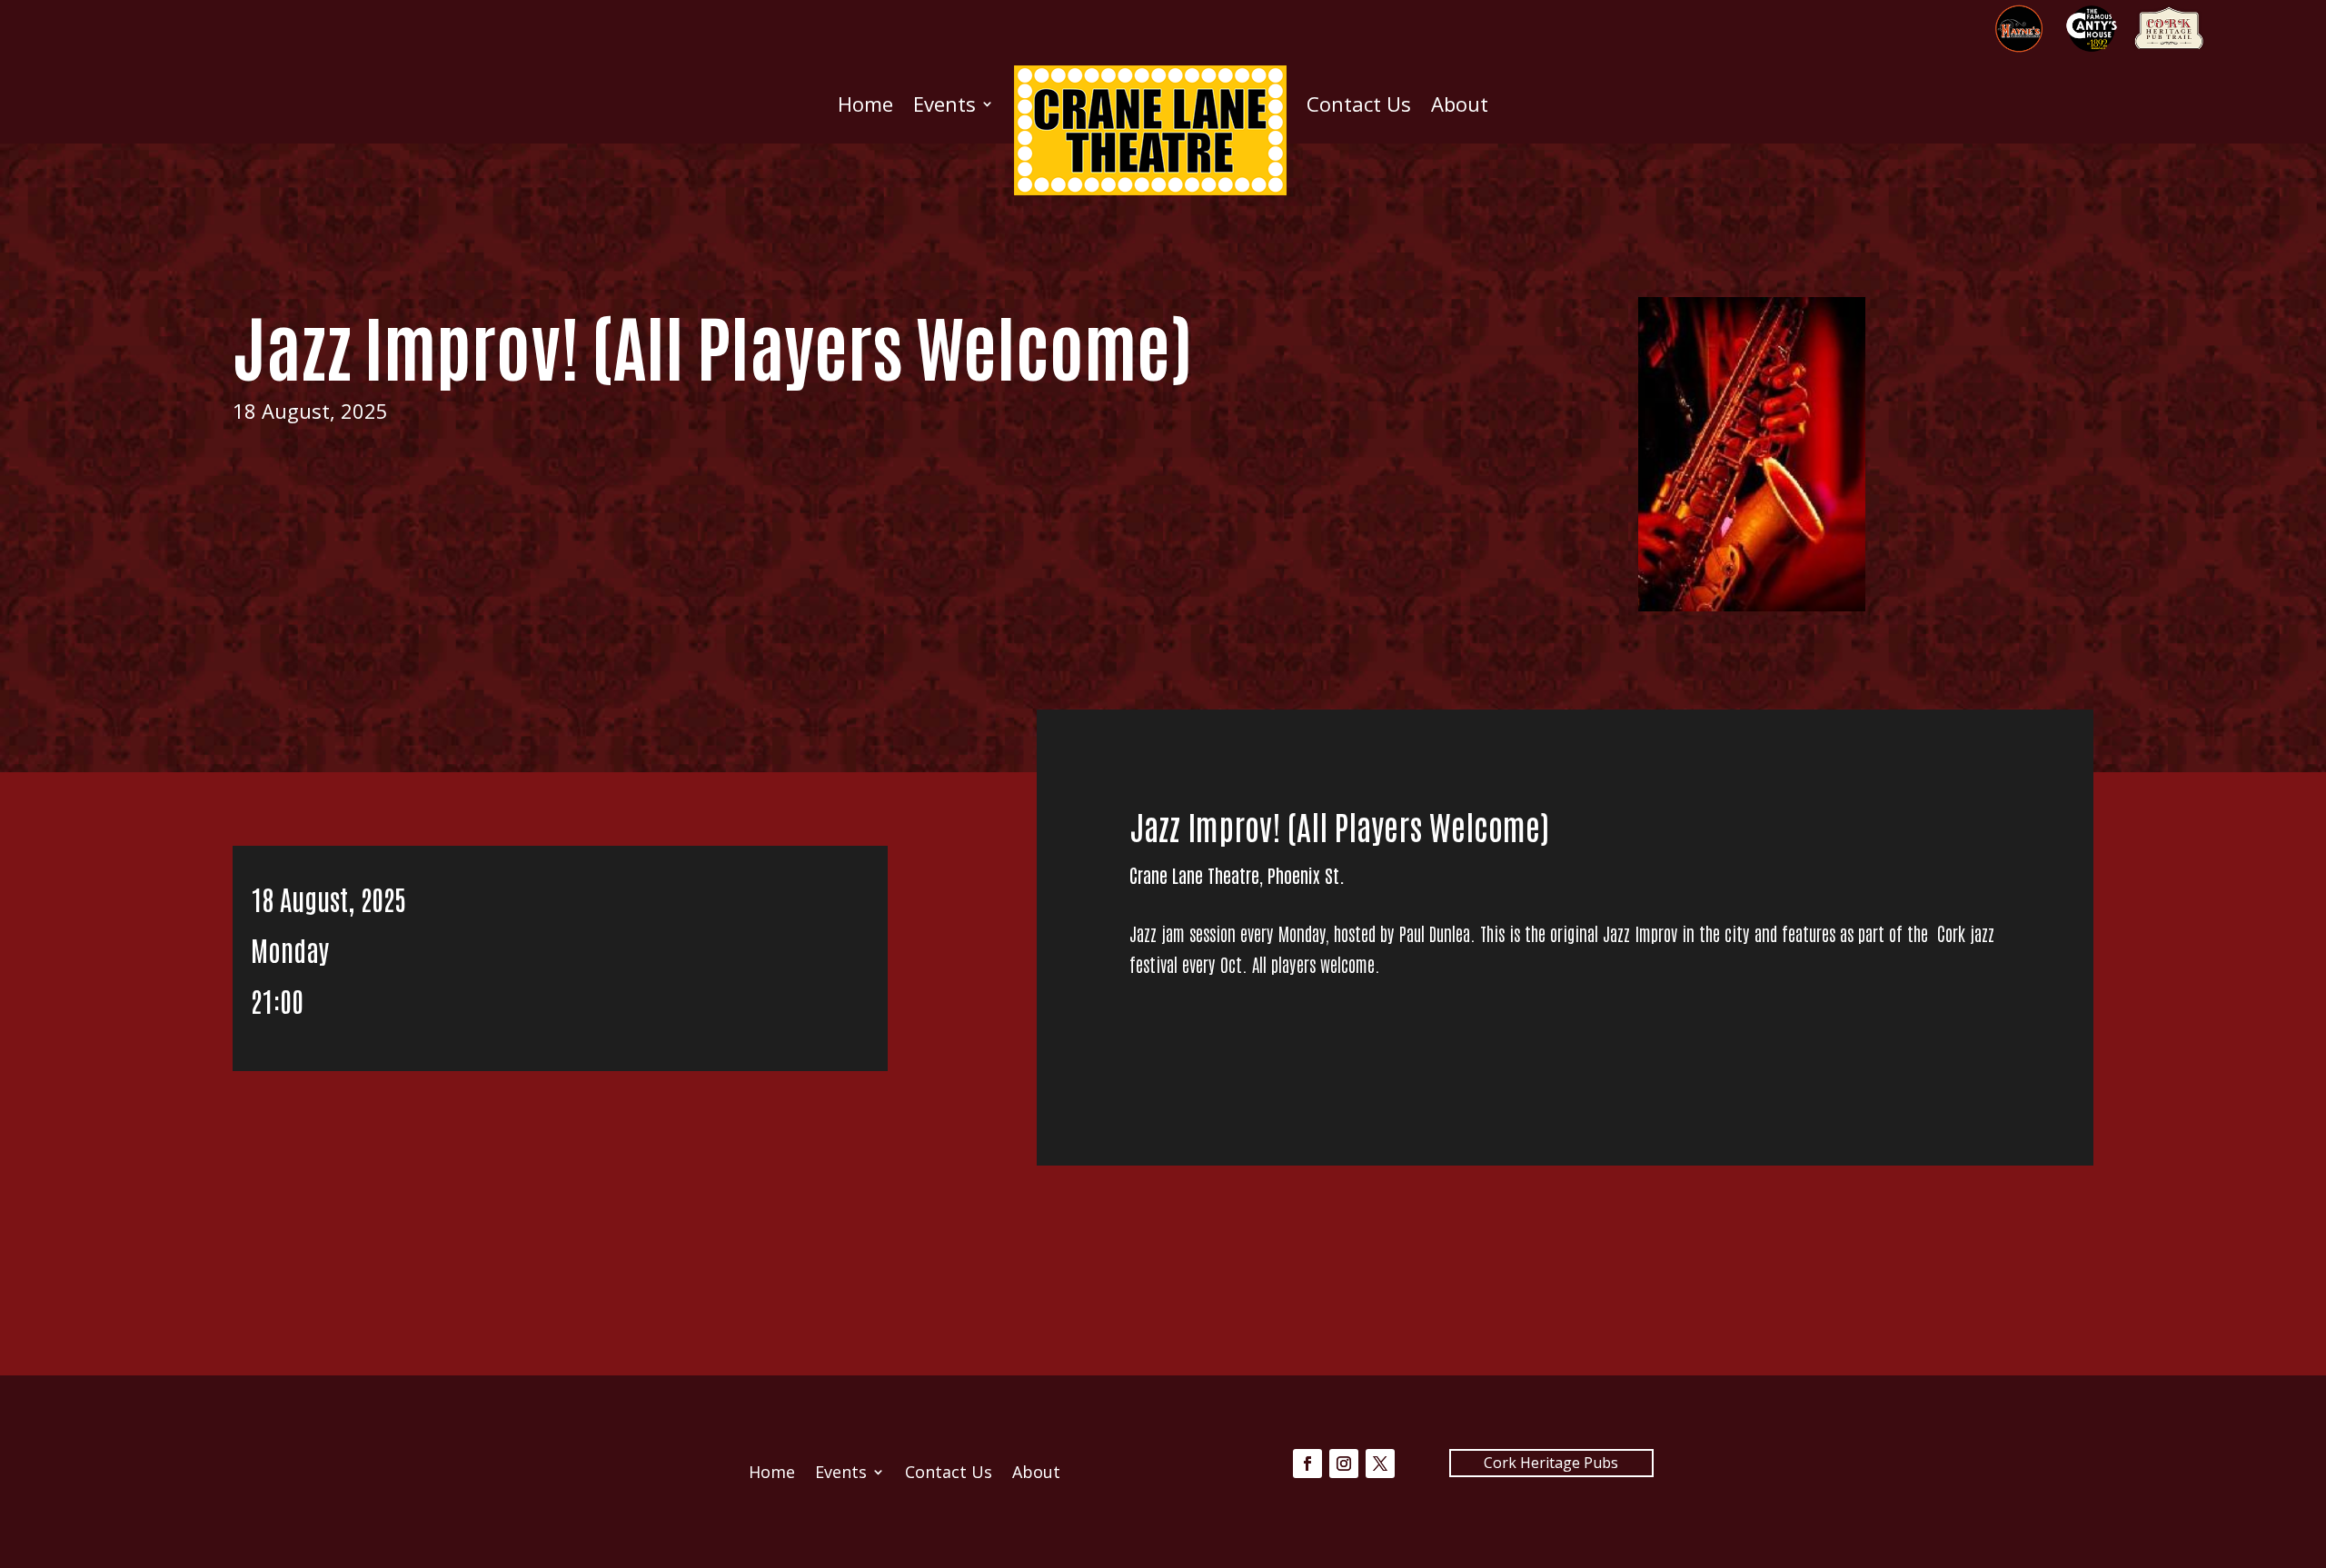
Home (865, 104)
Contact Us (1359, 104)
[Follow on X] (1380, 1464)
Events (944, 104)
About (1460, 104)
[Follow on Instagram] (1344, 1464)
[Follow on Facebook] (1307, 1464)
